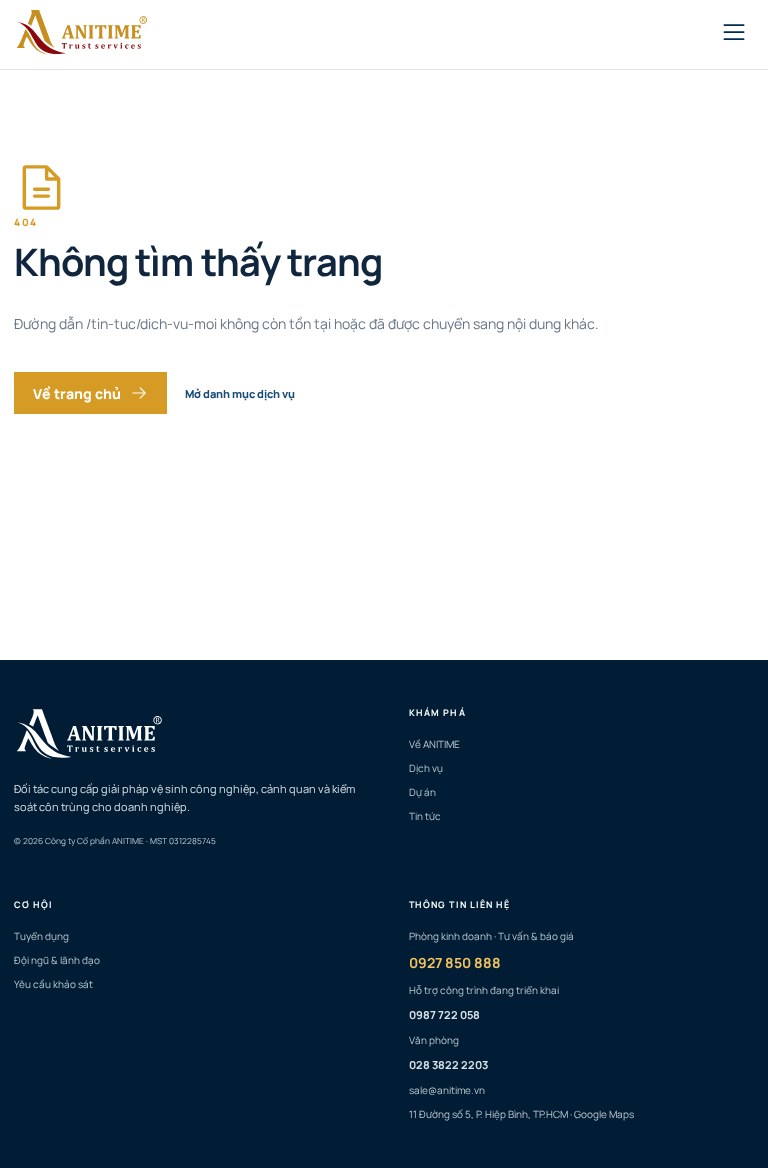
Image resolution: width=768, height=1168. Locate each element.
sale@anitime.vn (447, 1090)
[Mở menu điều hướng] (734, 35)
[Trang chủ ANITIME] (86, 35)
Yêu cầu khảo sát (53, 984)
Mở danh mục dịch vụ (240, 393)
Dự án (422, 792)
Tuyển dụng (41, 936)
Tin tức (425, 816)
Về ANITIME (434, 744)
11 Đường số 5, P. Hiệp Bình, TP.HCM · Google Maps (521, 1114)
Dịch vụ (426, 768)
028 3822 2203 (448, 1064)
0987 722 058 (444, 1014)
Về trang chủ (77, 393)
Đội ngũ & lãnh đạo (57, 960)
